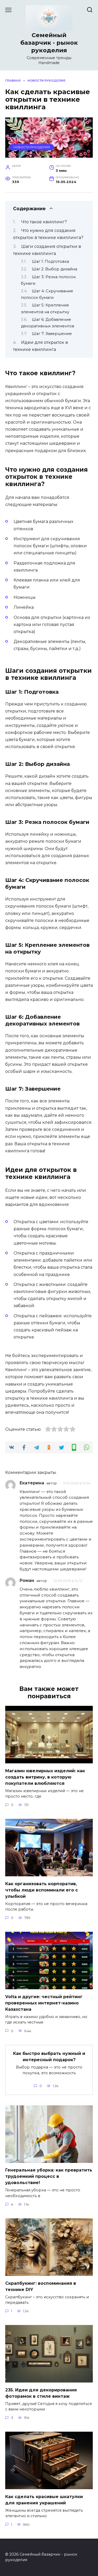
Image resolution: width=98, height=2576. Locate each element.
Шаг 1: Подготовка (50, 261)
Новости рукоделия (32, 147)
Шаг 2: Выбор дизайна (54, 269)
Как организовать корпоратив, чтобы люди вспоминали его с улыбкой (42, 1890)
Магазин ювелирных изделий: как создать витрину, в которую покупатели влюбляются (45, 1777)
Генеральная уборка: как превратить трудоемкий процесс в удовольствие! (49, 2176)
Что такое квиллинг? (44, 222)
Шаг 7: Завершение (52, 334)
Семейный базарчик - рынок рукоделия (49, 43)
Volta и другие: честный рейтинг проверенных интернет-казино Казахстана (44, 2003)
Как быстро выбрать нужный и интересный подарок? (49, 2057)
